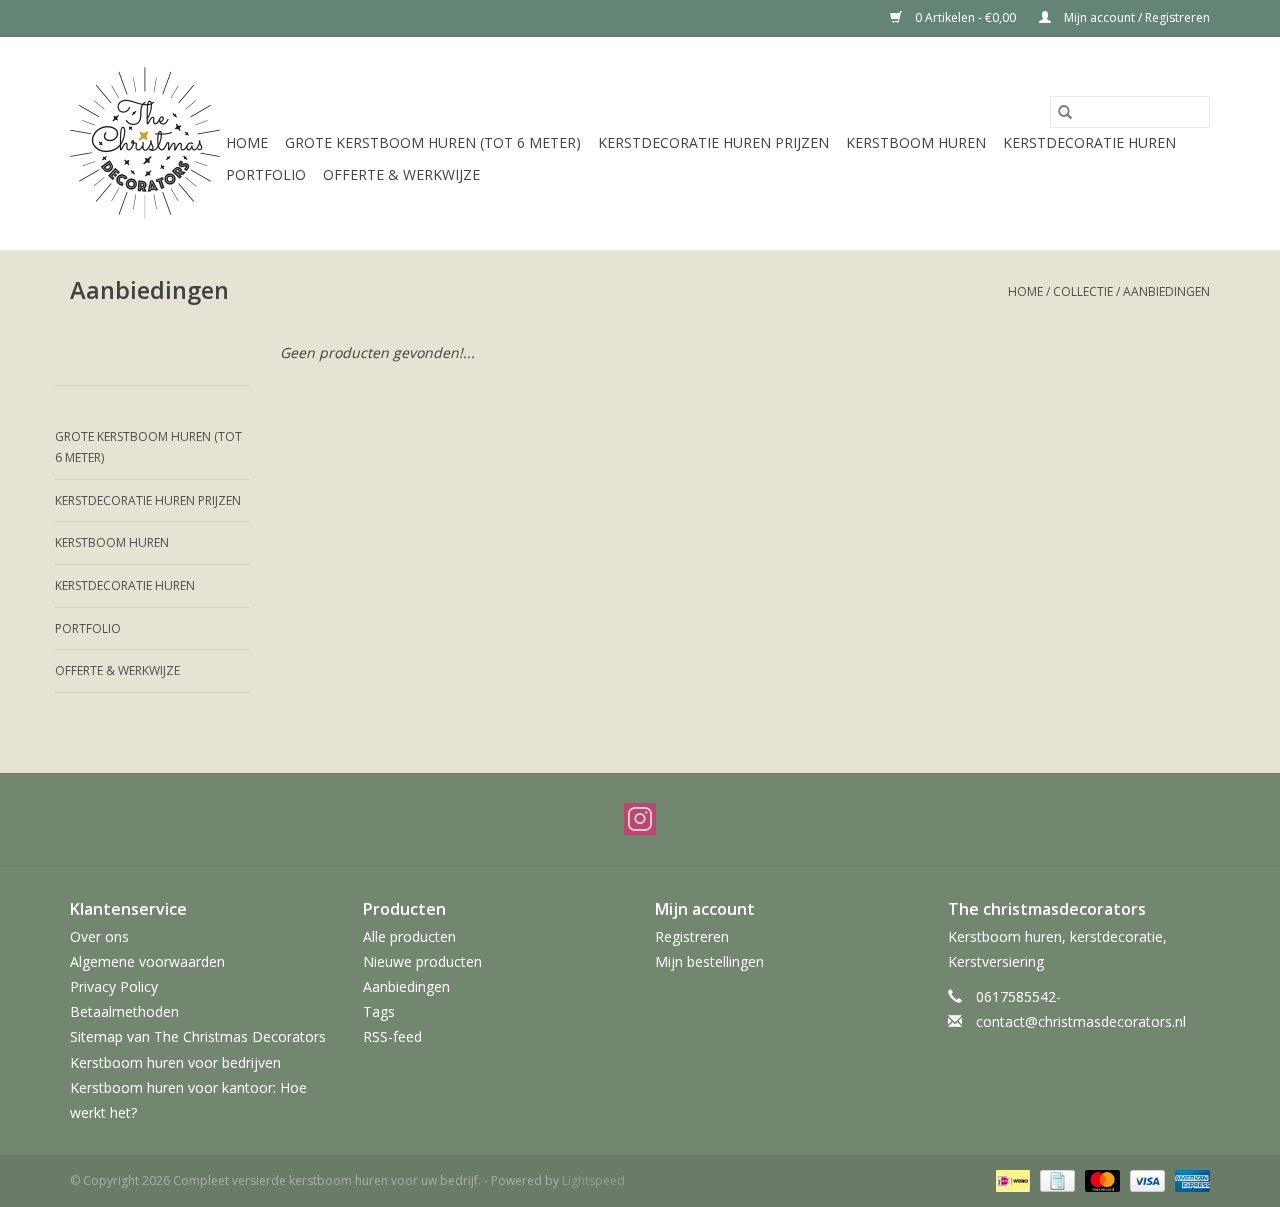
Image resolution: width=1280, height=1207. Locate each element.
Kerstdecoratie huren (1089, 142)
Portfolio (266, 174)
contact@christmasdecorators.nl (1081, 1021)
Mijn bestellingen (709, 961)
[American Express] (1189, 1179)
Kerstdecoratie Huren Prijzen (713, 142)
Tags (379, 1011)
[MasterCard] (1100, 1179)
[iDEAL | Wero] (1011, 1179)
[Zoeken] (1065, 112)
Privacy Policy (114, 986)
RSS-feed (392, 1036)
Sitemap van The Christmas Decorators (198, 1036)
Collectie (1083, 291)
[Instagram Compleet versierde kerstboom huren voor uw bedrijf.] (640, 819)
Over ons (99, 936)
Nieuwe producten (422, 961)
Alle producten (409, 936)
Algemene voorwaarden (147, 961)
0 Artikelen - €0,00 (965, 17)
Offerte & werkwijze (401, 174)
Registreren (692, 936)
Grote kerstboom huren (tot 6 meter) (433, 142)
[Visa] (1145, 1179)
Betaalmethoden (124, 1011)
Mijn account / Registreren (1135, 17)
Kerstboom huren (916, 142)
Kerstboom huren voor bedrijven (175, 1062)
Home (247, 142)
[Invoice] (1055, 1179)
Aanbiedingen (1166, 291)
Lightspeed (593, 1180)
